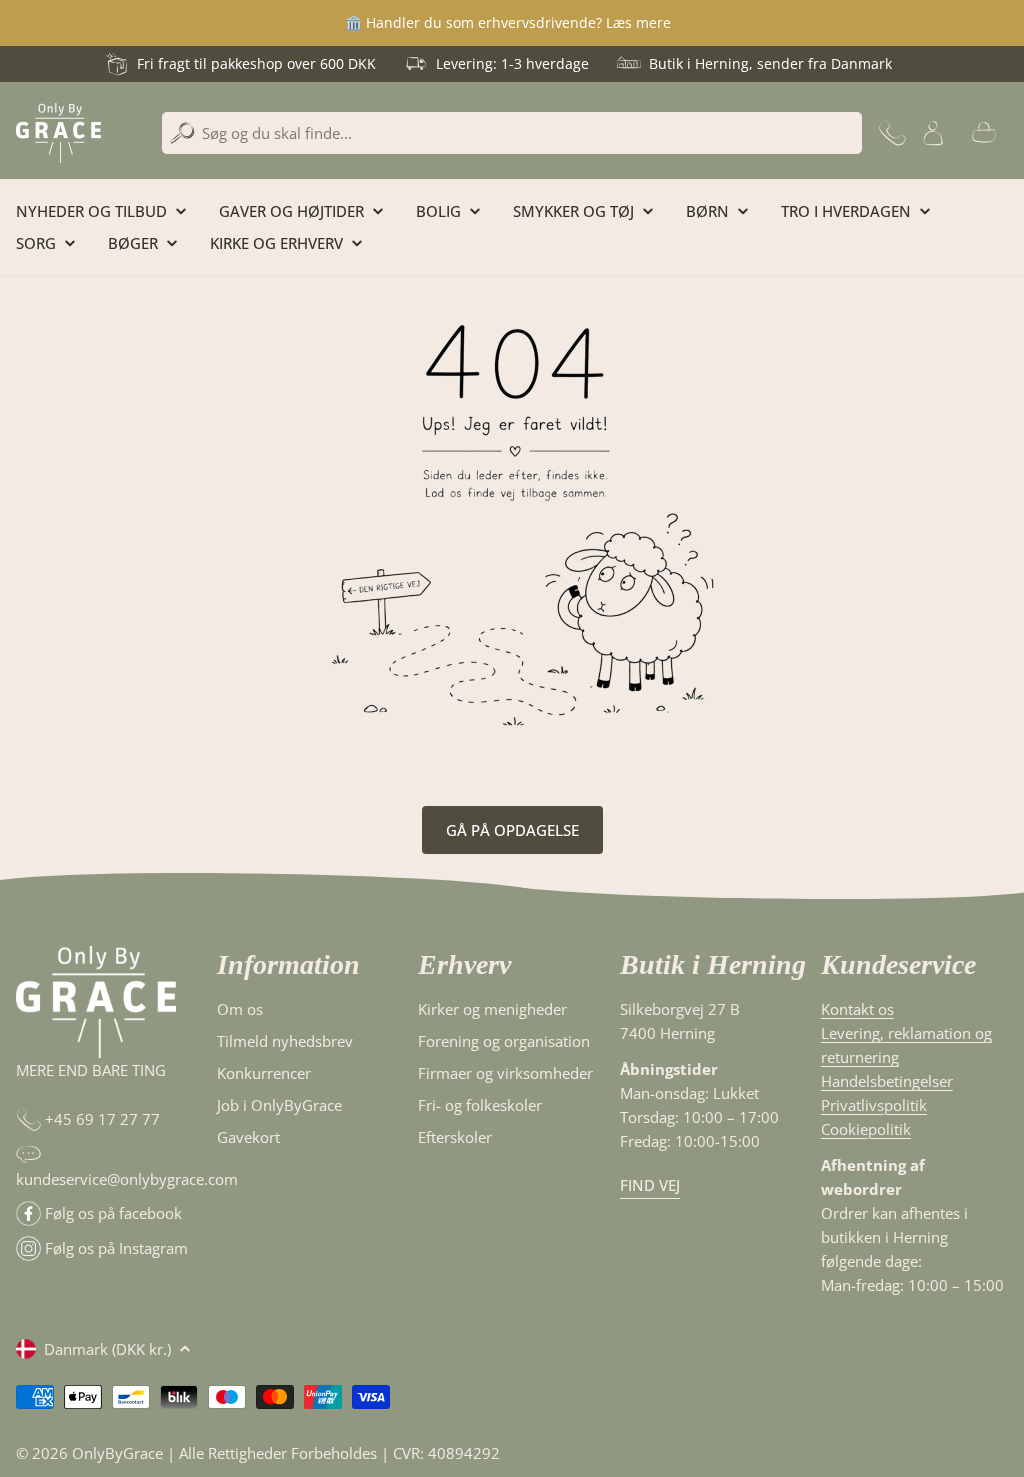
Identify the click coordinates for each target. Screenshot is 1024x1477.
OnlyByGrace (117, 1453)
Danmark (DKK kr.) (107, 1349)
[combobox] (512, 133)
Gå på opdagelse (512, 830)
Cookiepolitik (866, 1129)
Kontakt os (857, 1009)
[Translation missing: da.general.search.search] (182, 133)
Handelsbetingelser (887, 1081)
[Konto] (933, 133)
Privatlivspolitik (874, 1105)
